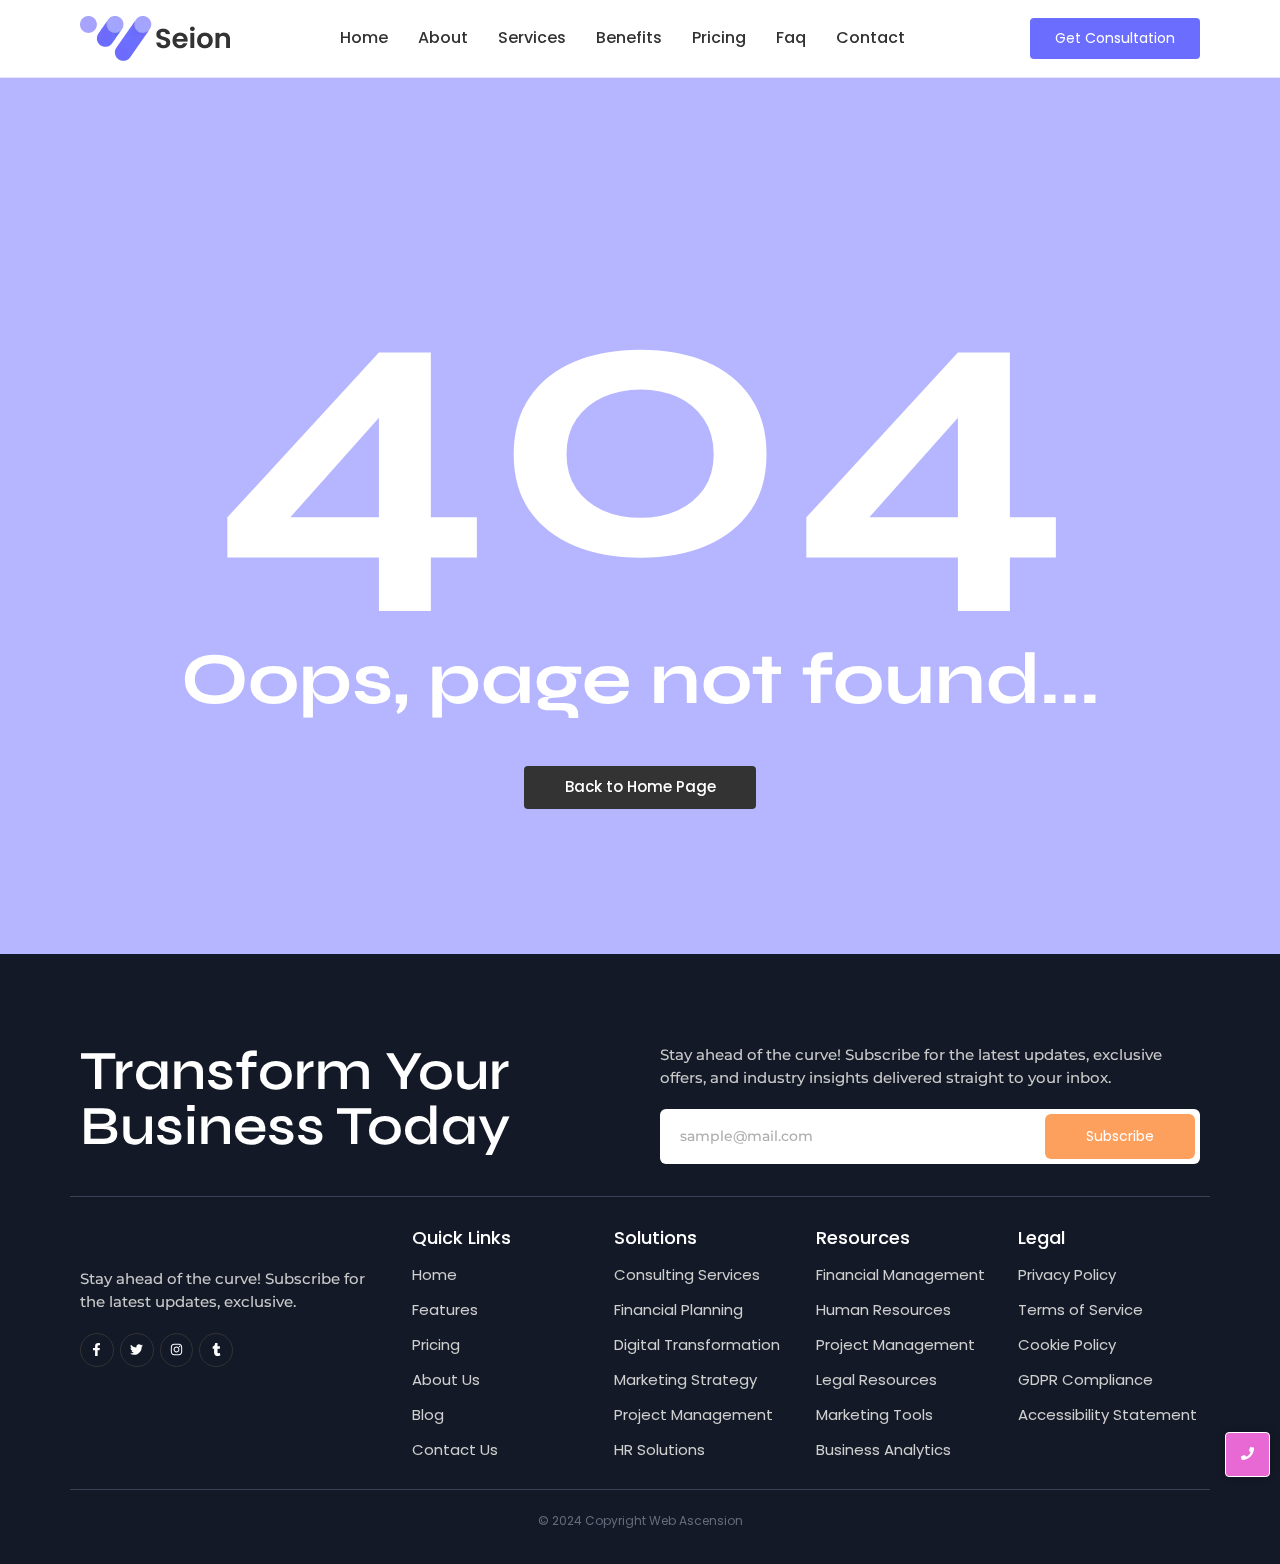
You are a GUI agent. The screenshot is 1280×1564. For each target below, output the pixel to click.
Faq (791, 37)
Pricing (719, 37)
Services (532, 37)
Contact (870, 37)
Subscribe (1120, 1136)
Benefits (629, 37)
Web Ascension (696, 1520)
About (443, 37)
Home (364, 37)
